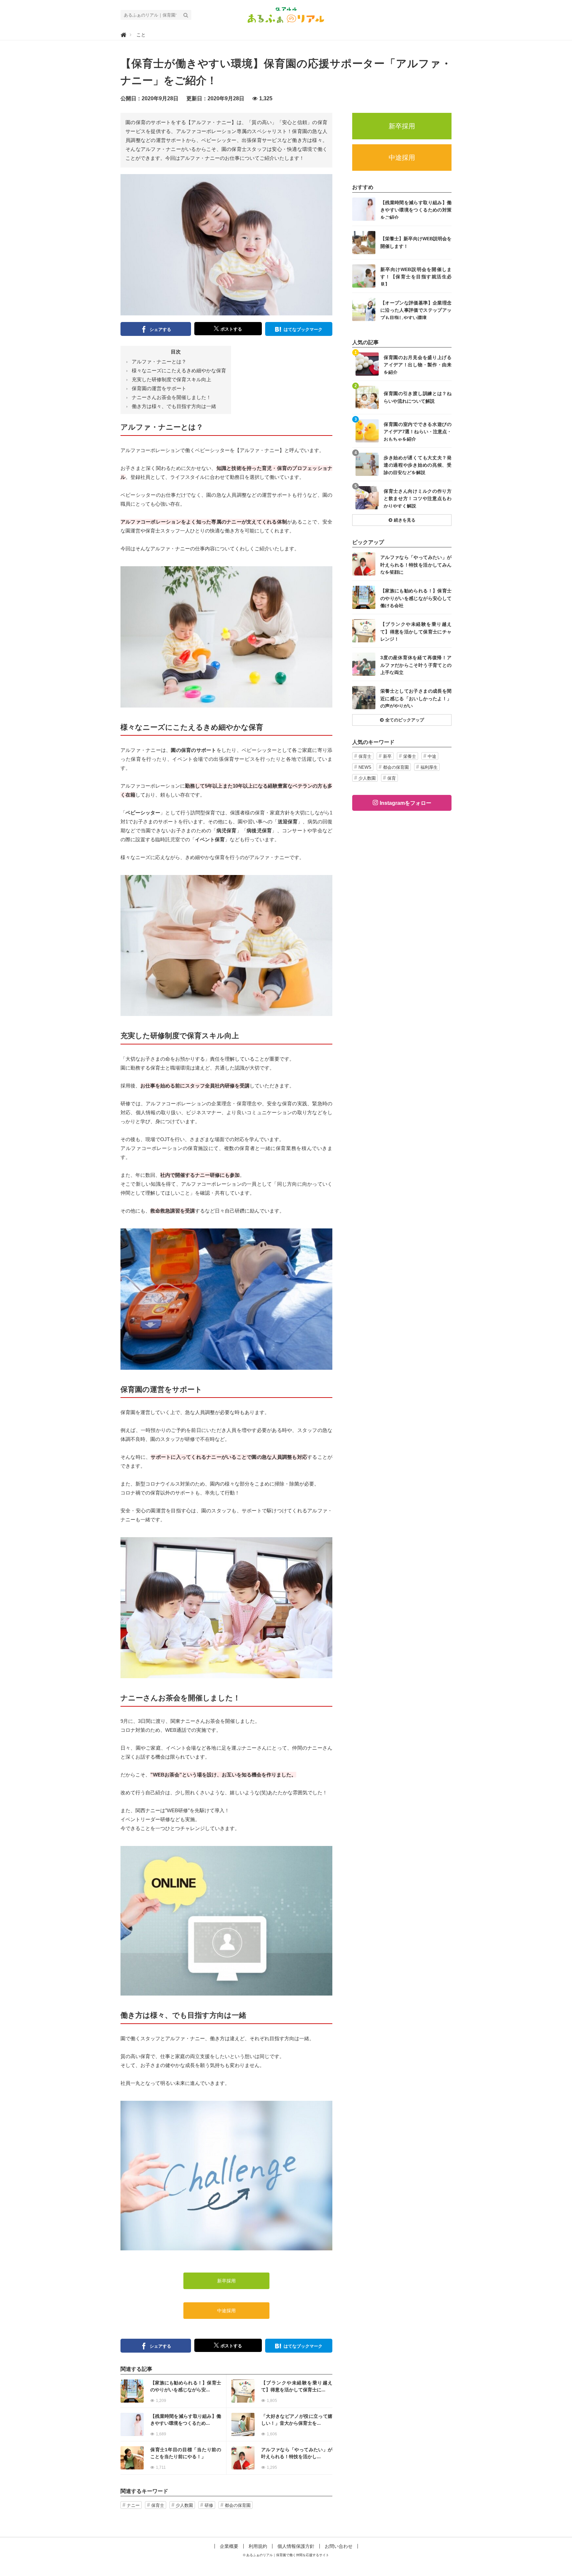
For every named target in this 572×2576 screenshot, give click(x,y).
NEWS (365, 767)
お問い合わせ (339, 2546)
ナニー (133, 2505)
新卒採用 (226, 2281)
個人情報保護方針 (296, 2546)
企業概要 (229, 2546)
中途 (432, 756)
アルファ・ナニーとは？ (159, 362)
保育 (392, 778)
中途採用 (226, 2311)
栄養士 (410, 756)
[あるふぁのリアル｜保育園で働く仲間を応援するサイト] (286, 14)
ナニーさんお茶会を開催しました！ (171, 397)
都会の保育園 (238, 2505)
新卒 (387, 756)
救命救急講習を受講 (173, 1211)
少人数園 (184, 2505)
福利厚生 (429, 767)
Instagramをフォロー (405, 803)
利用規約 (258, 2546)
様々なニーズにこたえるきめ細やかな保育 (179, 370)
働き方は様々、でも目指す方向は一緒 (174, 406)
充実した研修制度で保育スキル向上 (171, 379)
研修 (209, 2505)
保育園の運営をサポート (159, 388)
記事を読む (173, 2391)
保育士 (158, 2505)
